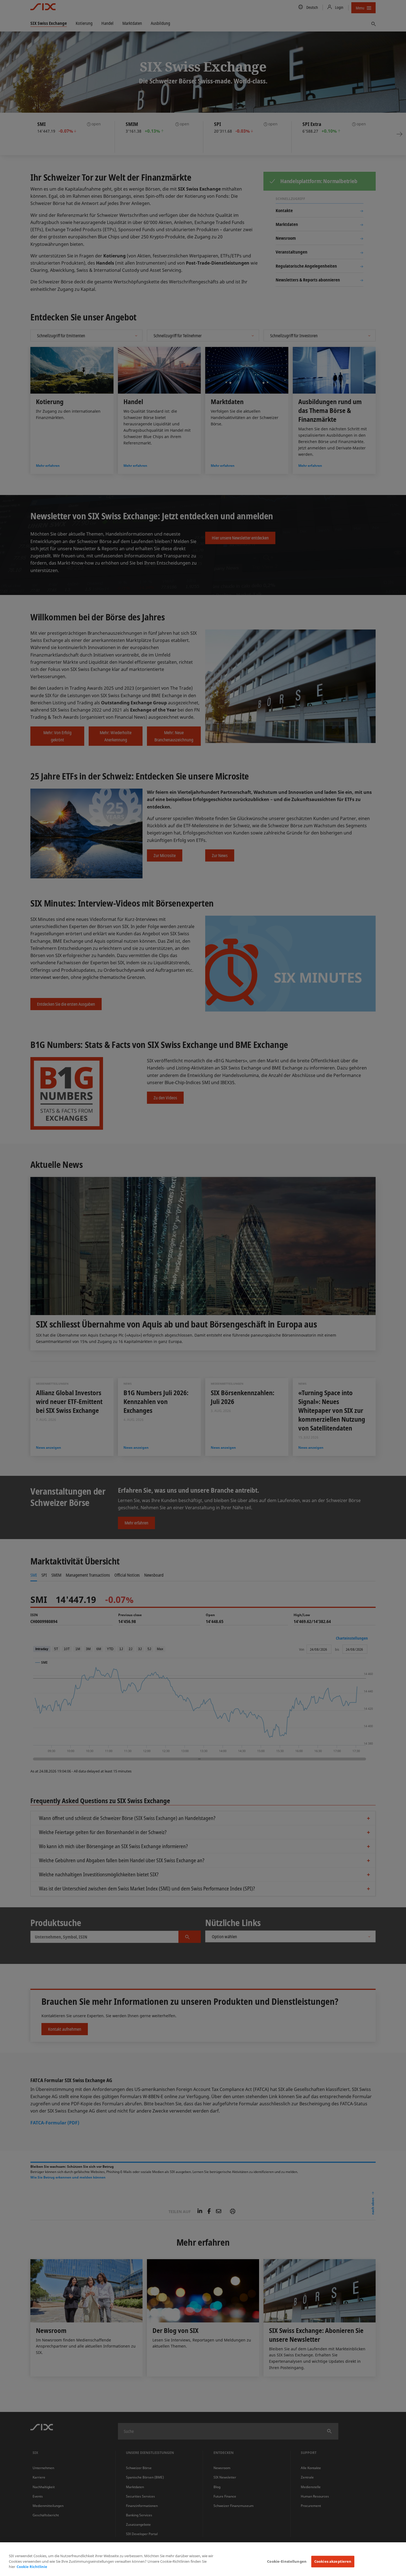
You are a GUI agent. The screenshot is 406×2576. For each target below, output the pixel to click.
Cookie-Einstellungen (287, 2561)
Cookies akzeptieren (333, 2561)
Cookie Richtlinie (32, 2567)
